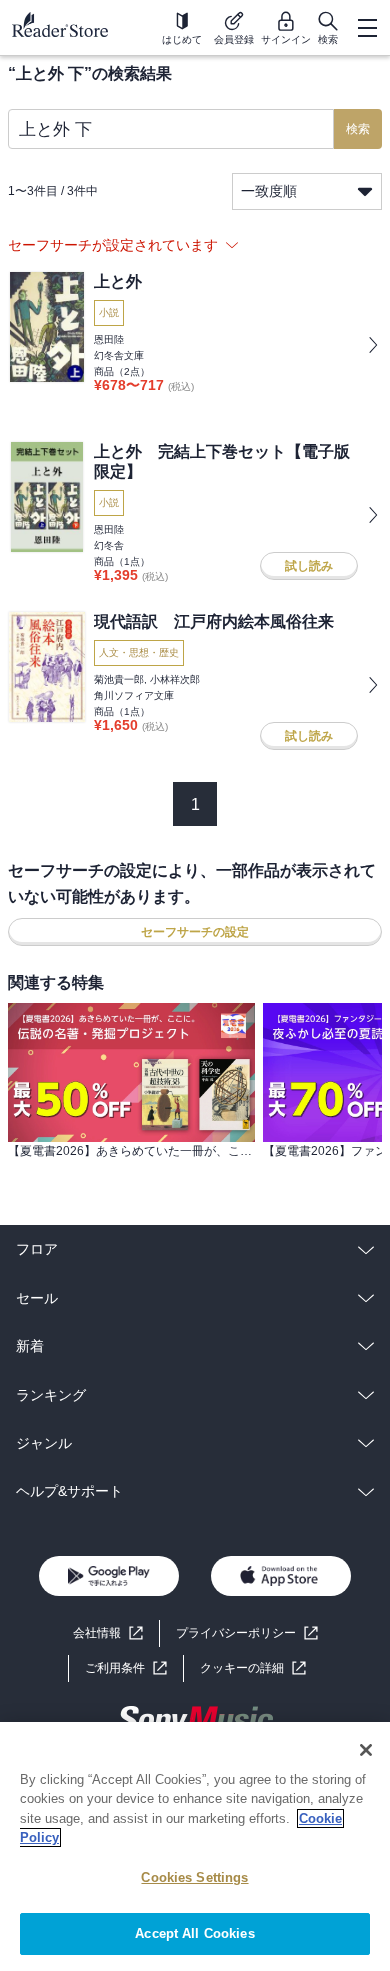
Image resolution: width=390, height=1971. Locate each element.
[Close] (366, 1750)
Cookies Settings (194, 1877)
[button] (253, 1668)
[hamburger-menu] (367, 28)
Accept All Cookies (194, 1933)
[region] (195, 1846)
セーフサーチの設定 (195, 932)
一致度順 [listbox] (269, 191)
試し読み (309, 566)
